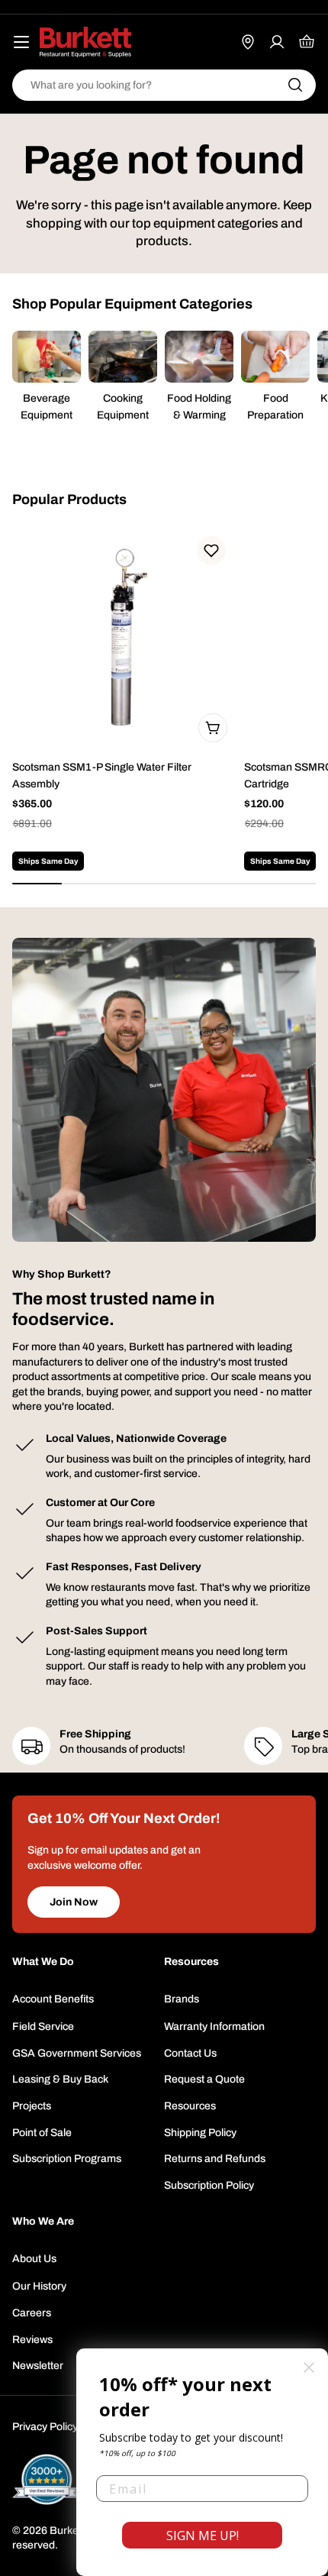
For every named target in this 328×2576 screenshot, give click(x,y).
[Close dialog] (309, 2368)
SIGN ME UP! (203, 2536)
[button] (211, 551)
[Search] (295, 85)
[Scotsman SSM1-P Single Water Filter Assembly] (124, 638)
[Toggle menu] (21, 42)
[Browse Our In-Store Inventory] (248, 42)
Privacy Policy (45, 2427)
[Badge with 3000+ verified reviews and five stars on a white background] (47, 2479)
